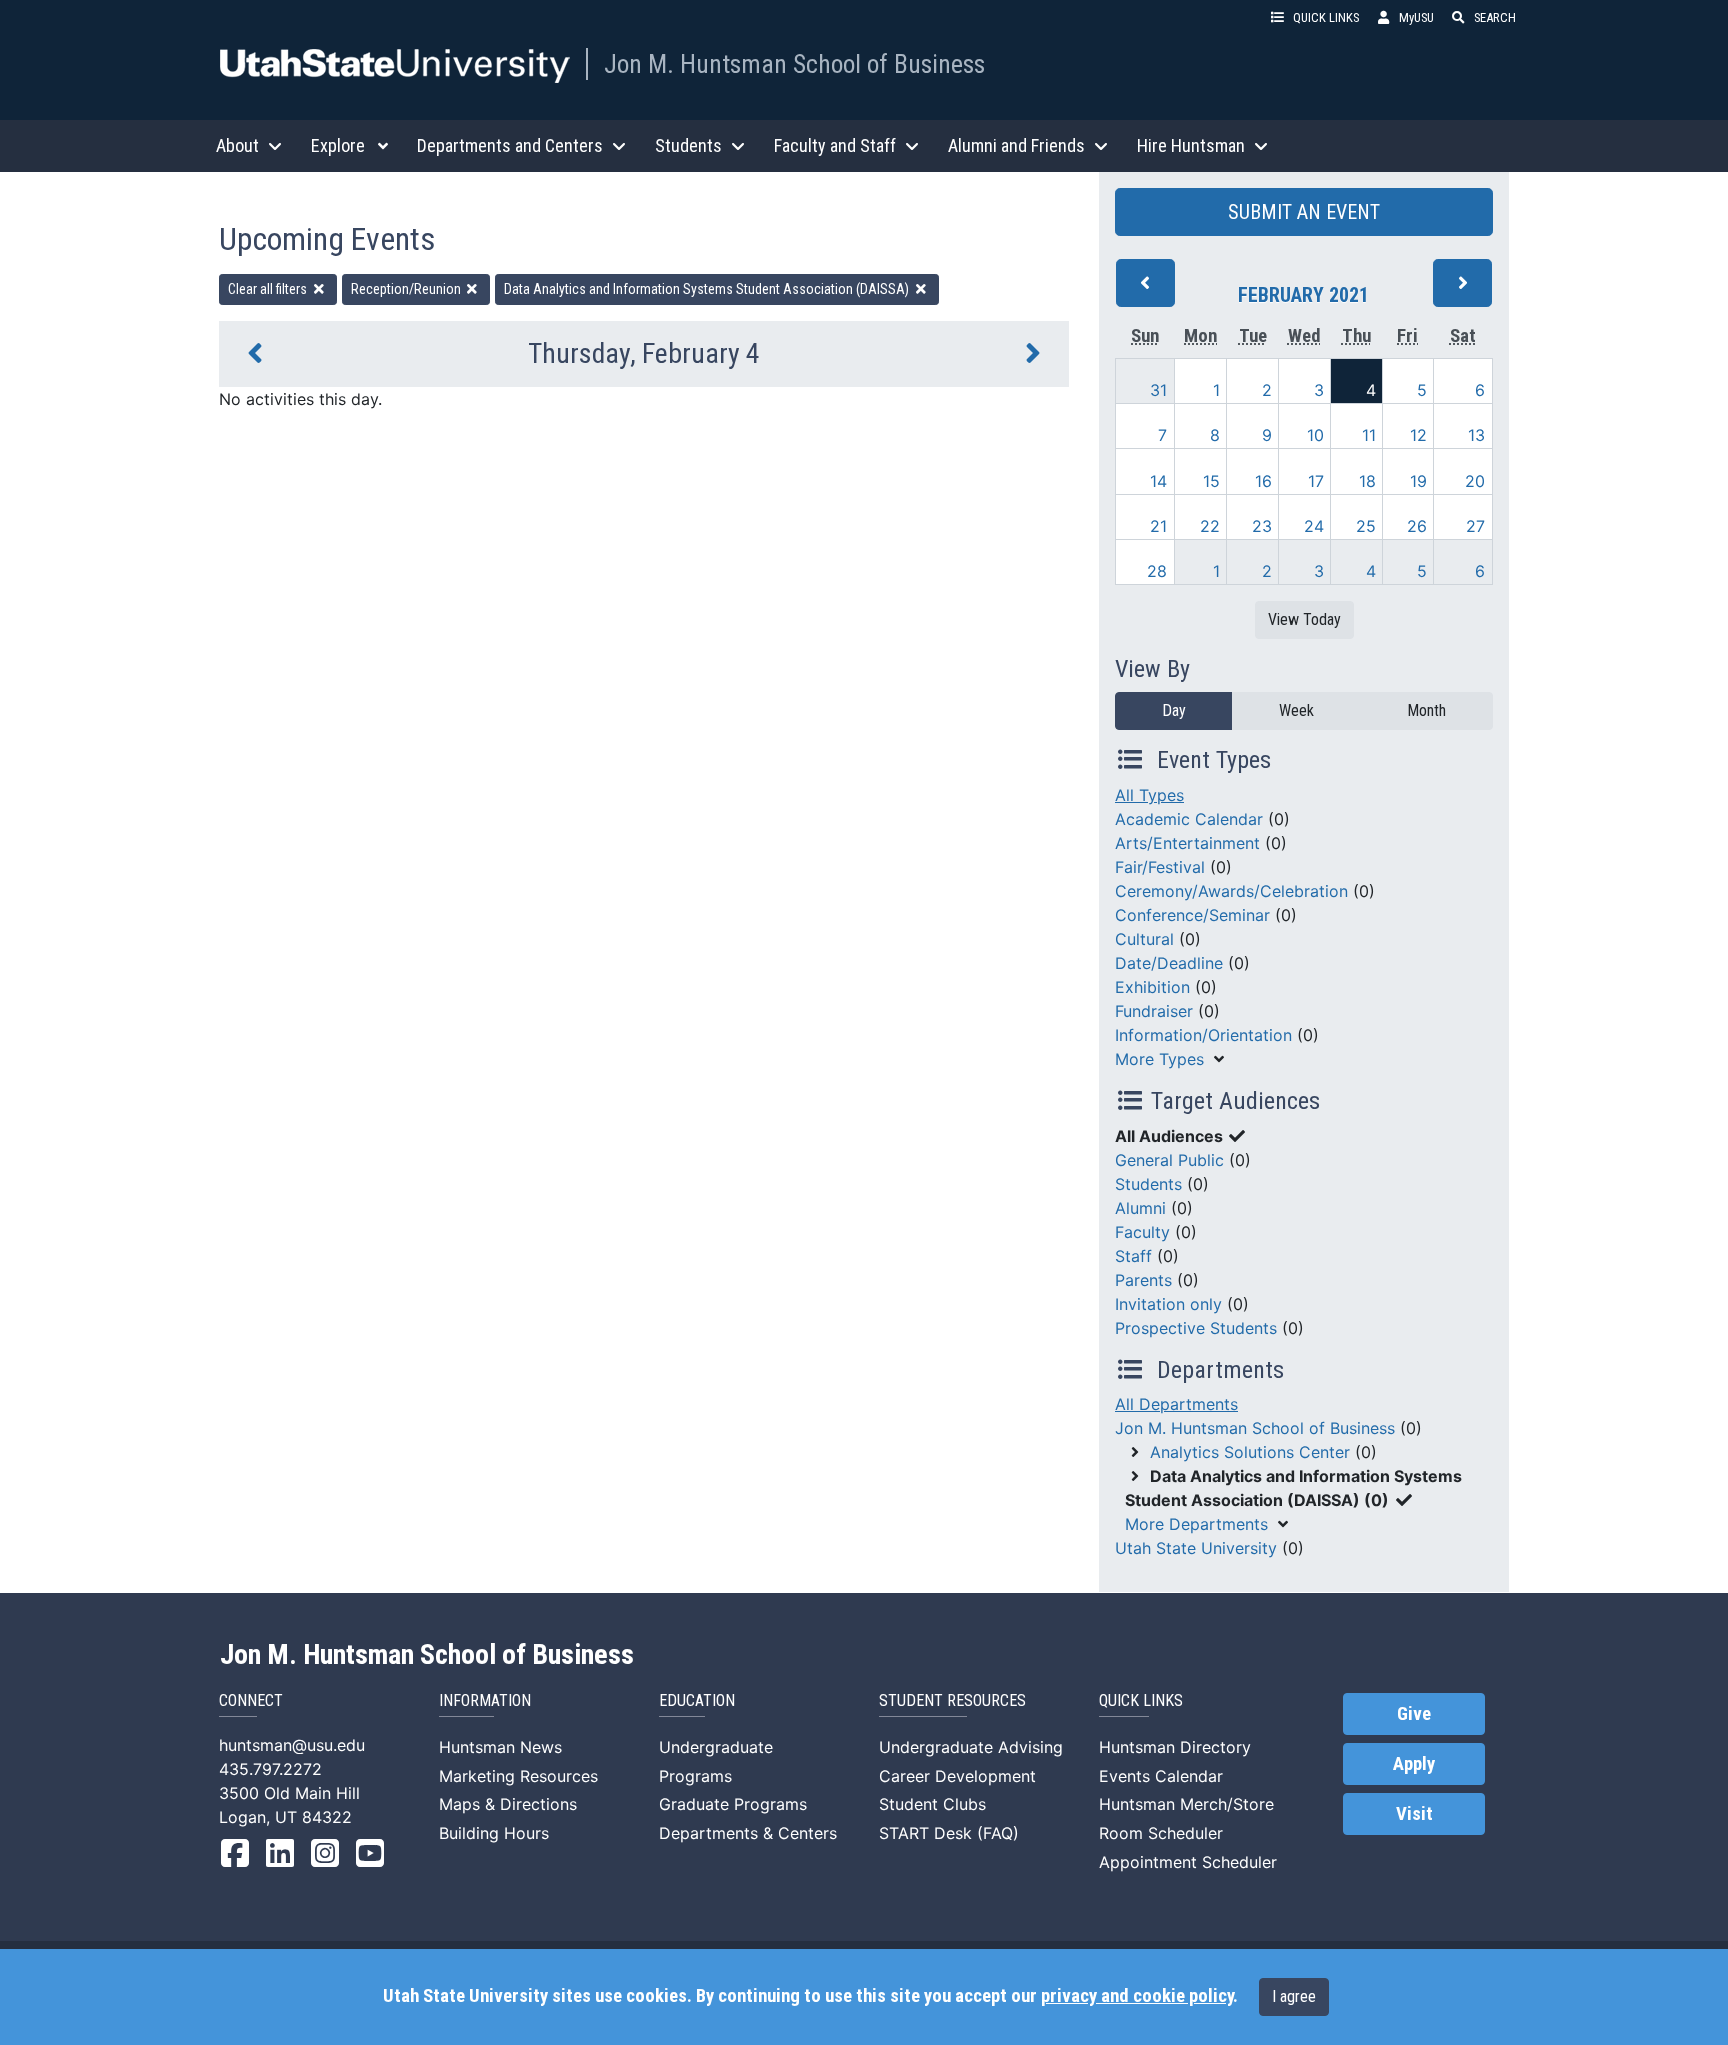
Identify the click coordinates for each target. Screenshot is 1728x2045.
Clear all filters (269, 289)
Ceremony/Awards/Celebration (1231, 891)
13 (1476, 435)
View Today (1304, 619)
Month (1426, 710)
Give (1414, 1714)
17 (1316, 481)
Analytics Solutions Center (1250, 1452)
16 (1263, 481)
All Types (1149, 795)
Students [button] (688, 145)
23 (1262, 526)
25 (1366, 526)
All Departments (1176, 1404)
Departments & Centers (748, 1833)
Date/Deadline (1169, 963)
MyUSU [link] (1416, 17)
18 (1367, 481)
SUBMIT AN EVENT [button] (1304, 212)
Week (1296, 710)
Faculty (1142, 1232)
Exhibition (1152, 987)
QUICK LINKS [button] (1326, 17)
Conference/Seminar (1192, 915)
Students (1148, 1184)
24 (1314, 526)
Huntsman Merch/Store (1186, 1804)
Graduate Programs (733, 1804)
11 (1369, 435)
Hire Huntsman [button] (1191, 145)
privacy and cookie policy (1137, 1996)
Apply (1414, 1764)
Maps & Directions (508, 1804)
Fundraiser (1154, 1011)
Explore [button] (338, 145)
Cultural (1144, 939)
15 (1211, 481)
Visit (1414, 1814)
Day (1174, 710)
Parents (1143, 1280)
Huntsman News (500, 1747)
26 (1417, 526)
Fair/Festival (1160, 867)
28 (1157, 571)
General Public (1169, 1160)
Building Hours (494, 1833)
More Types (1159, 1059)
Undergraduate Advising (971, 1747)
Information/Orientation (1203, 1035)
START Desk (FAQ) (949, 1833)
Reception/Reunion (407, 289)
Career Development (957, 1776)
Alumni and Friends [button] (1016, 145)
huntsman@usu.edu (292, 1745)
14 (1158, 481)
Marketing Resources (518, 1776)
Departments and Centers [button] (510, 145)
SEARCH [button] (1495, 17)
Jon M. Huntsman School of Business (794, 64)
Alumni (1140, 1208)
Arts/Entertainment (1187, 843)
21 (1158, 526)
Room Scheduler (1161, 1833)
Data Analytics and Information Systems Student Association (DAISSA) (708, 289)
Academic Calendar (1189, 819)
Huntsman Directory (1175, 1747)
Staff (1133, 1256)
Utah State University (1196, 1548)
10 (1315, 435)
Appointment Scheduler (1188, 1862)
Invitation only (1168, 1304)
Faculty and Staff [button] (835, 145)
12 (1418, 435)
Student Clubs (932, 1804)
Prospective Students (1196, 1328)
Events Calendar (1161, 1776)
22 (1210, 526)
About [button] (237, 145)
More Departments (1196, 1524)
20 (1475, 481)
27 (1475, 526)
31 (1158, 390)
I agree (1294, 1996)
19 (1418, 481)
